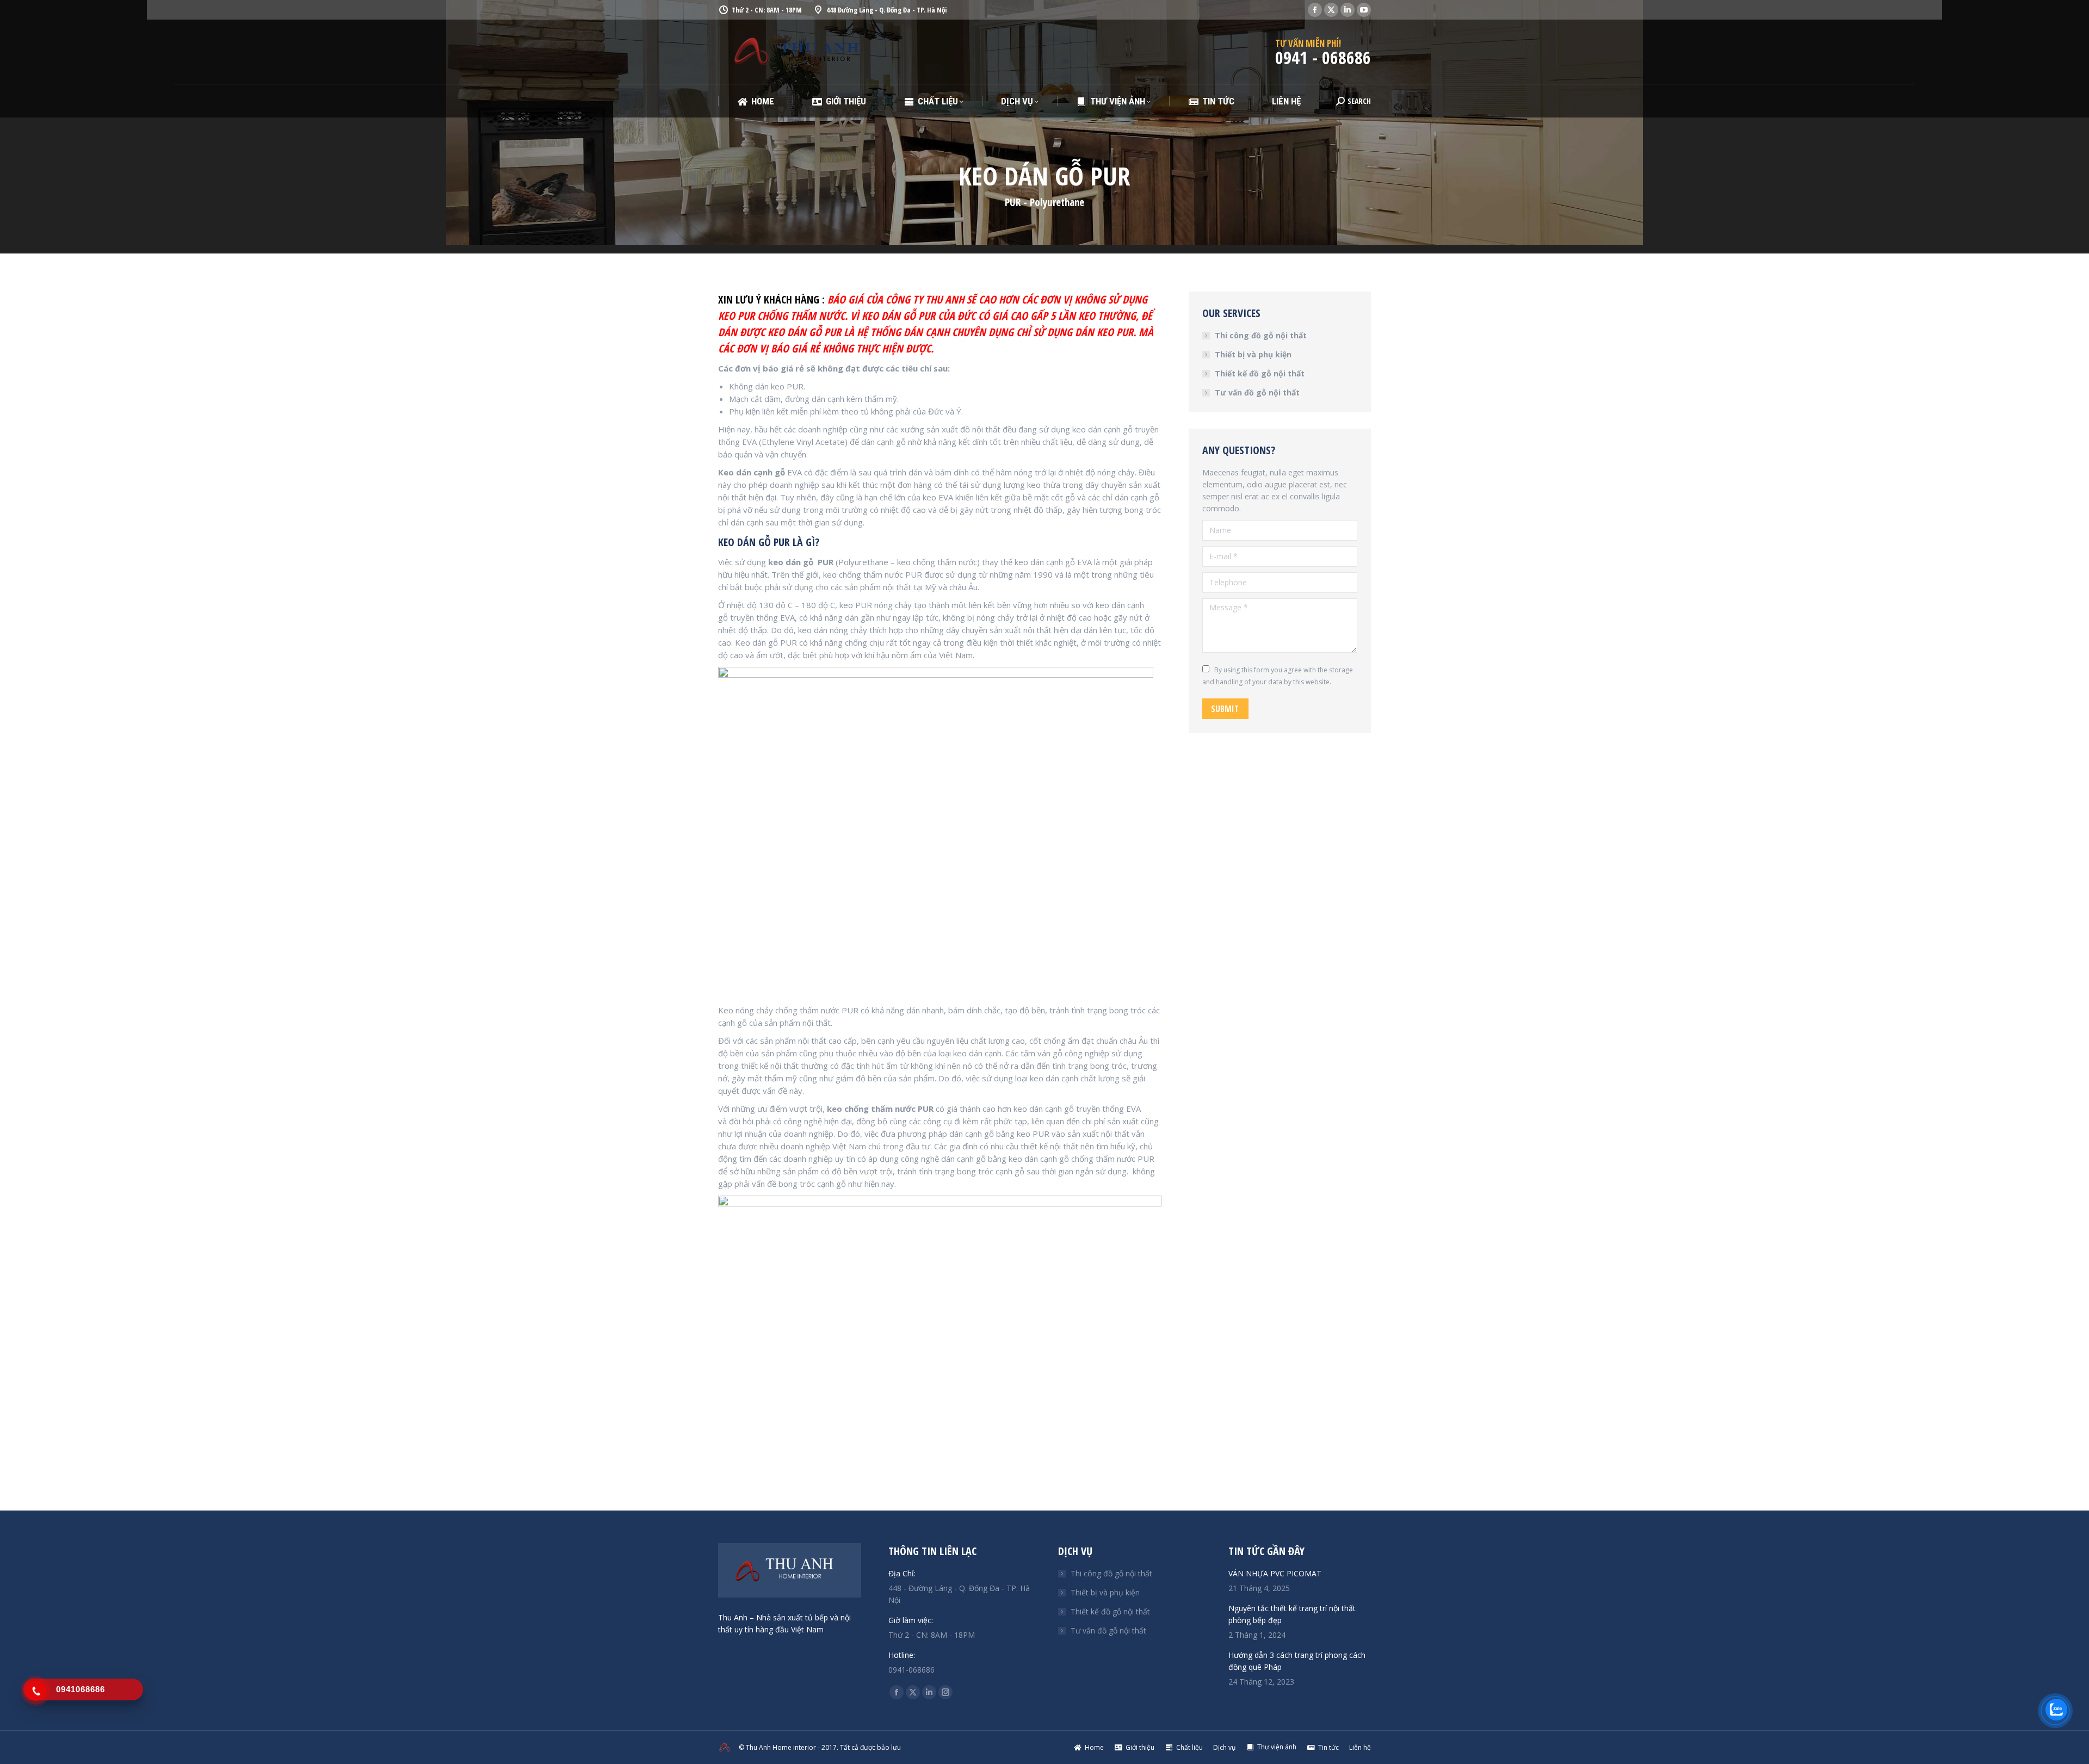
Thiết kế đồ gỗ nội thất (1260, 373)
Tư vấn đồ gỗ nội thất (1257, 392)
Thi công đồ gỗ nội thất (1261, 335)
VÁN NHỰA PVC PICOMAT (1275, 1573)
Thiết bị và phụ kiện (1253, 354)
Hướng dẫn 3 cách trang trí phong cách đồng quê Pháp (1297, 1661)
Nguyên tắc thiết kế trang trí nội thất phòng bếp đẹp (1292, 1614)
